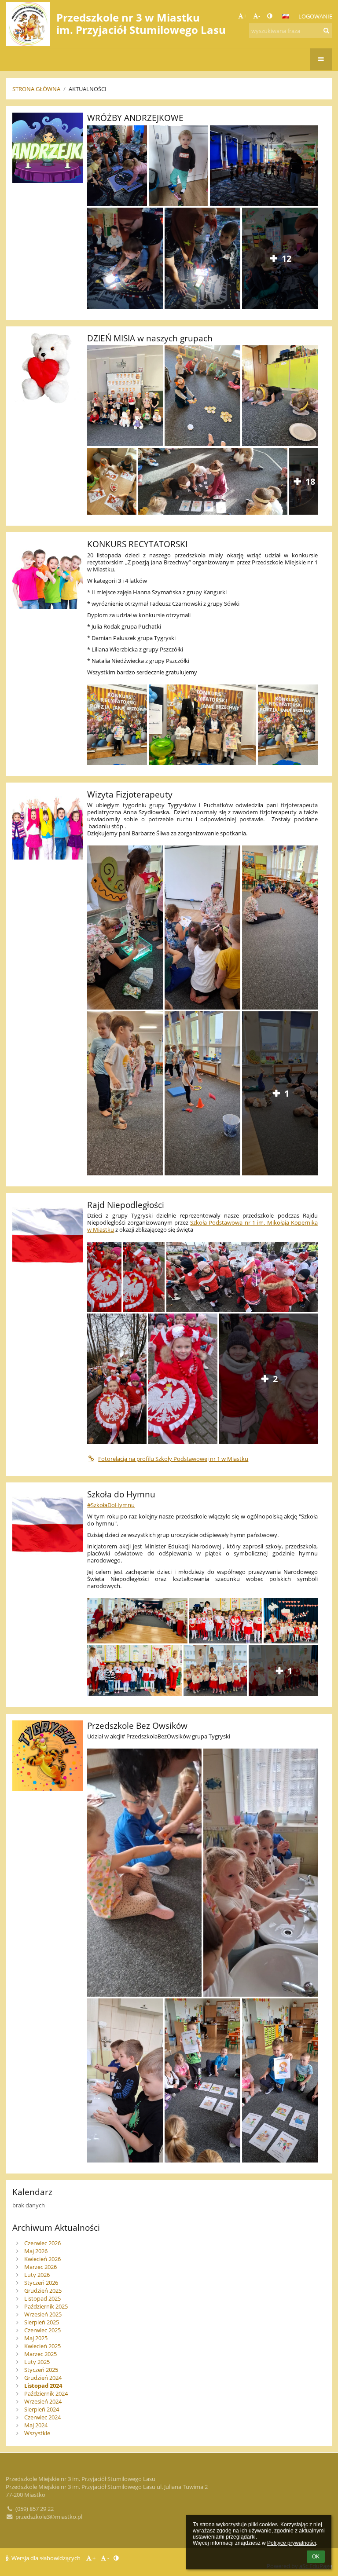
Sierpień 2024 (42, 2409)
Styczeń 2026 (41, 2283)
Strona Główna (36, 89)
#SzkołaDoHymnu (111, 1505)
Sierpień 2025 (42, 2322)
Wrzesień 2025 (43, 2314)
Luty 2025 (37, 2362)
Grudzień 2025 (43, 2291)
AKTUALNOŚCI (88, 89)
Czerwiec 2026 (42, 2243)
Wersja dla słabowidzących (46, 2558)
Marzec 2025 (40, 2354)
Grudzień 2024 (43, 2378)
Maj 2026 (36, 2251)
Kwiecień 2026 (42, 2259)
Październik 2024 (46, 2393)
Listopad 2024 (43, 2386)
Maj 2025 (36, 2338)
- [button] (259, 16)
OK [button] (316, 2557)
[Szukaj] (326, 30)
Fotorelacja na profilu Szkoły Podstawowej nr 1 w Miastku (173, 1459)
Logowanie (315, 16)
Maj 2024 (36, 2425)
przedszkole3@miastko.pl (49, 2517)
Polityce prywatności (292, 2543)
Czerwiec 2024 (42, 2417)
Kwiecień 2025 (42, 2346)
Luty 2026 (37, 2275)
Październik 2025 (46, 2306)
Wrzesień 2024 (43, 2401)
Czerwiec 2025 (42, 2330)
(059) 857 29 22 (35, 2509)
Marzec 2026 (40, 2267)
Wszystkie (37, 2433)
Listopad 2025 (42, 2298)
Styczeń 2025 (41, 2370)
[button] (270, 16)
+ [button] (245, 16)
